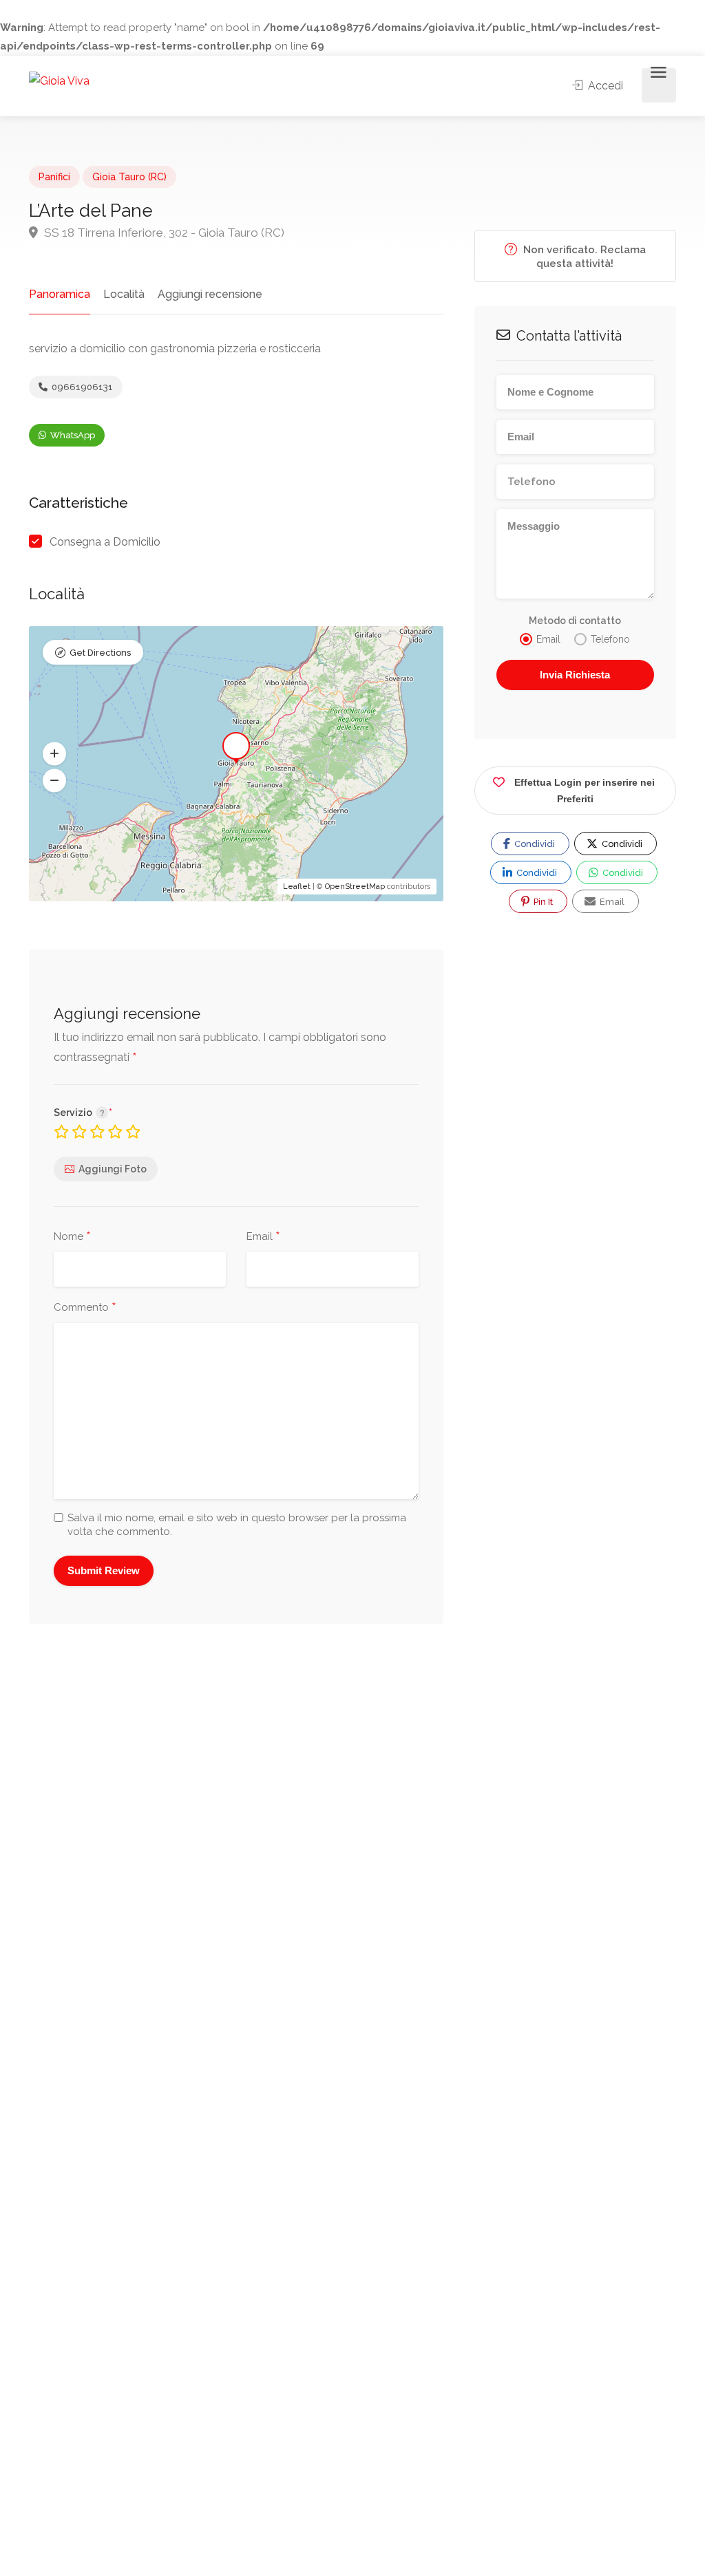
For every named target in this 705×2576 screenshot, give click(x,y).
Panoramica (60, 294)
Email (263, 1237)
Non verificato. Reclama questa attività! (583, 257)
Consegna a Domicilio (105, 542)
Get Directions (100, 653)
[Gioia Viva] (59, 80)
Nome (72, 1237)
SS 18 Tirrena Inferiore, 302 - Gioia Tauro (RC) (163, 233)
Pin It (542, 902)
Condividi (534, 844)
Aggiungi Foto (113, 1169)
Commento (85, 1308)
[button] (54, 754)
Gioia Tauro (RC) (129, 177)
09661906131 (81, 387)
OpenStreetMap (355, 887)
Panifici (54, 177)
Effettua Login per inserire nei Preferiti (585, 791)
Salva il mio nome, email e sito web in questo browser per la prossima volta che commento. (237, 1525)
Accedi (604, 86)
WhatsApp (72, 435)
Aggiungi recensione (210, 294)
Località (124, 294)
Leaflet (297, 887)
